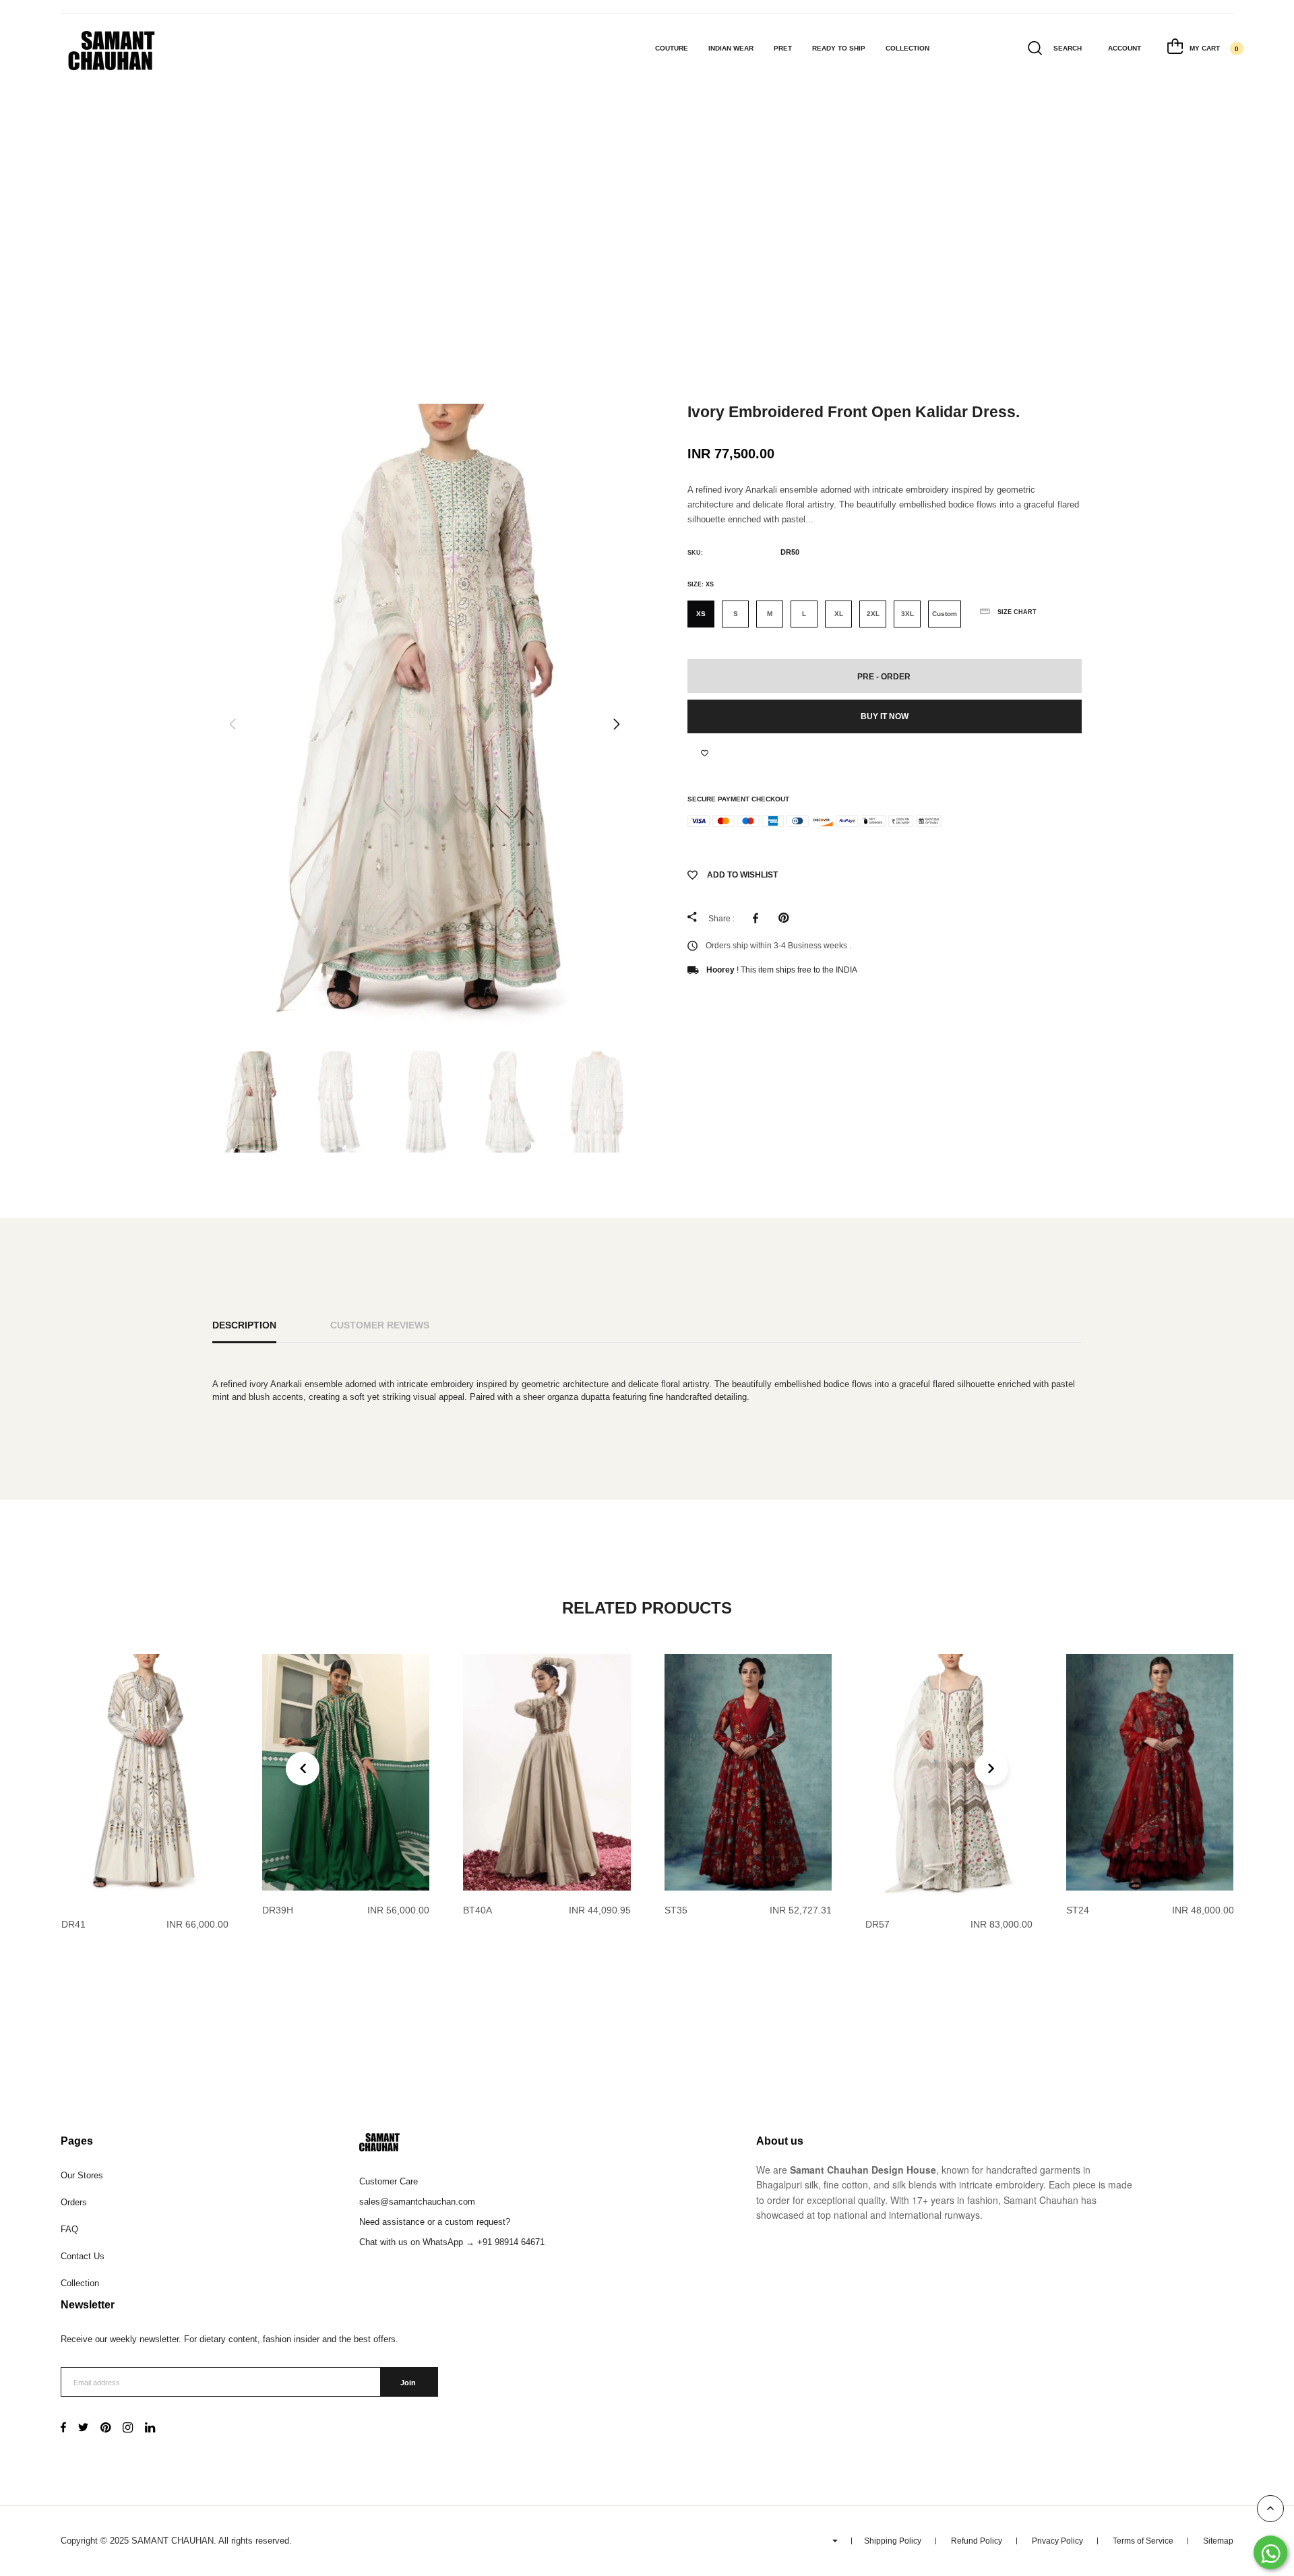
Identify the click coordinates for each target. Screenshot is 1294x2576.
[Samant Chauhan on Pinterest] (105, 2429)
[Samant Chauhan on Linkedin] (150, 2429)
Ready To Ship (839, 48)
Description (244, 1325)
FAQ (69, 2229)
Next (617, 725)
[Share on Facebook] (759, 918)
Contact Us (83, 2256)
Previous (233, 725)
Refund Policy (977, 2541)
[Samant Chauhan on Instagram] (128, 2429)
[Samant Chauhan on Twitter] (83, 2429)
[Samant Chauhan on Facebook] (63, 2429)
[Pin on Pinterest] (787, 918)
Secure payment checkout (738, 799)
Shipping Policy (893, 2541)
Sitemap (1218, 2541)
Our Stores (82, 2175)
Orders (74, 2202)
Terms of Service (1143, 2541)
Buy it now (885, 716)
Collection (907, 48)
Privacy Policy (1057, 2541)
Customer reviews (380, 1325)
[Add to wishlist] (705, 754)
